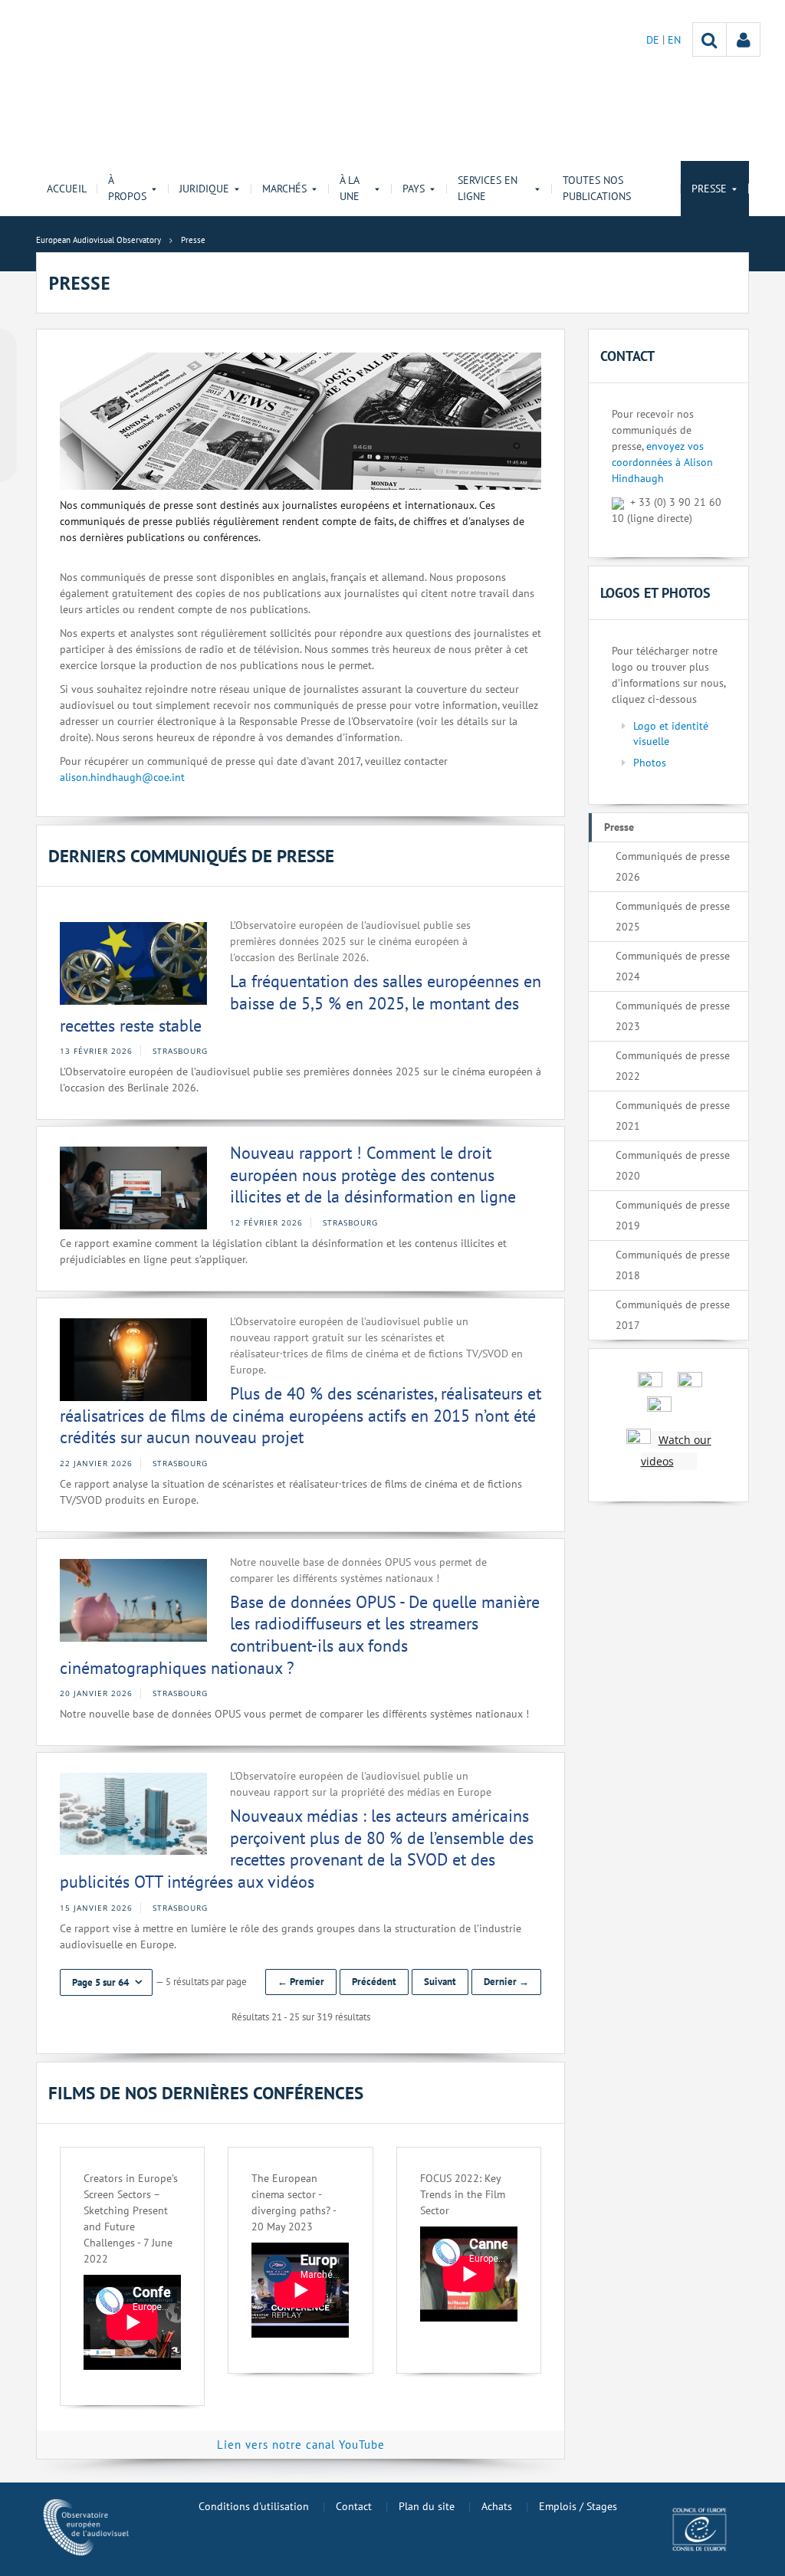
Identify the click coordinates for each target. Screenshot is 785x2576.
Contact (354, 2506)
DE (654, 40)
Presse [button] (709, 189)
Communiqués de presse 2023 (673, 1016)
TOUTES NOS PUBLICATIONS (597, 188)
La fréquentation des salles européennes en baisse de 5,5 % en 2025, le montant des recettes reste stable (301, 1003)
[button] (106, 1982)
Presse (619, 827)
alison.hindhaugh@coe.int (122, 777)
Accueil (67, 189)
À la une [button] (350, 188)
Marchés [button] (284, 189)
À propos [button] (127, 188)
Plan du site (427, 2506)
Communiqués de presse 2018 (673, 1265)
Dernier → (506, 1982)
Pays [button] (414, 189)
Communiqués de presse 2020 (673, 1165)
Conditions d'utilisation (254, 2506)
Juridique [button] (204, 189)
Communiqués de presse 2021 (673, 1116)
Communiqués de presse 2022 (673, 1066)
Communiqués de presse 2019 (673, 1215)
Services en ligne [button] (488, 188)
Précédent (374, 1982)
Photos (650, 763)
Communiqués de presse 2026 (673, 866)
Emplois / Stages (578, 2506)
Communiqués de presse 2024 (673, 966)
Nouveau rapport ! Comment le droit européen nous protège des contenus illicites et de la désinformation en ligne (373, 1175)
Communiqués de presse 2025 (673, 916)
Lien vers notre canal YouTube (301, 2445)
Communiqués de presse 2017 (673, 1315)
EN (674, 40)
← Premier (301, 1982)
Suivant (440, 1982)
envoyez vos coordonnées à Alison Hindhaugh (662, 462)
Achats (497, 2506)
